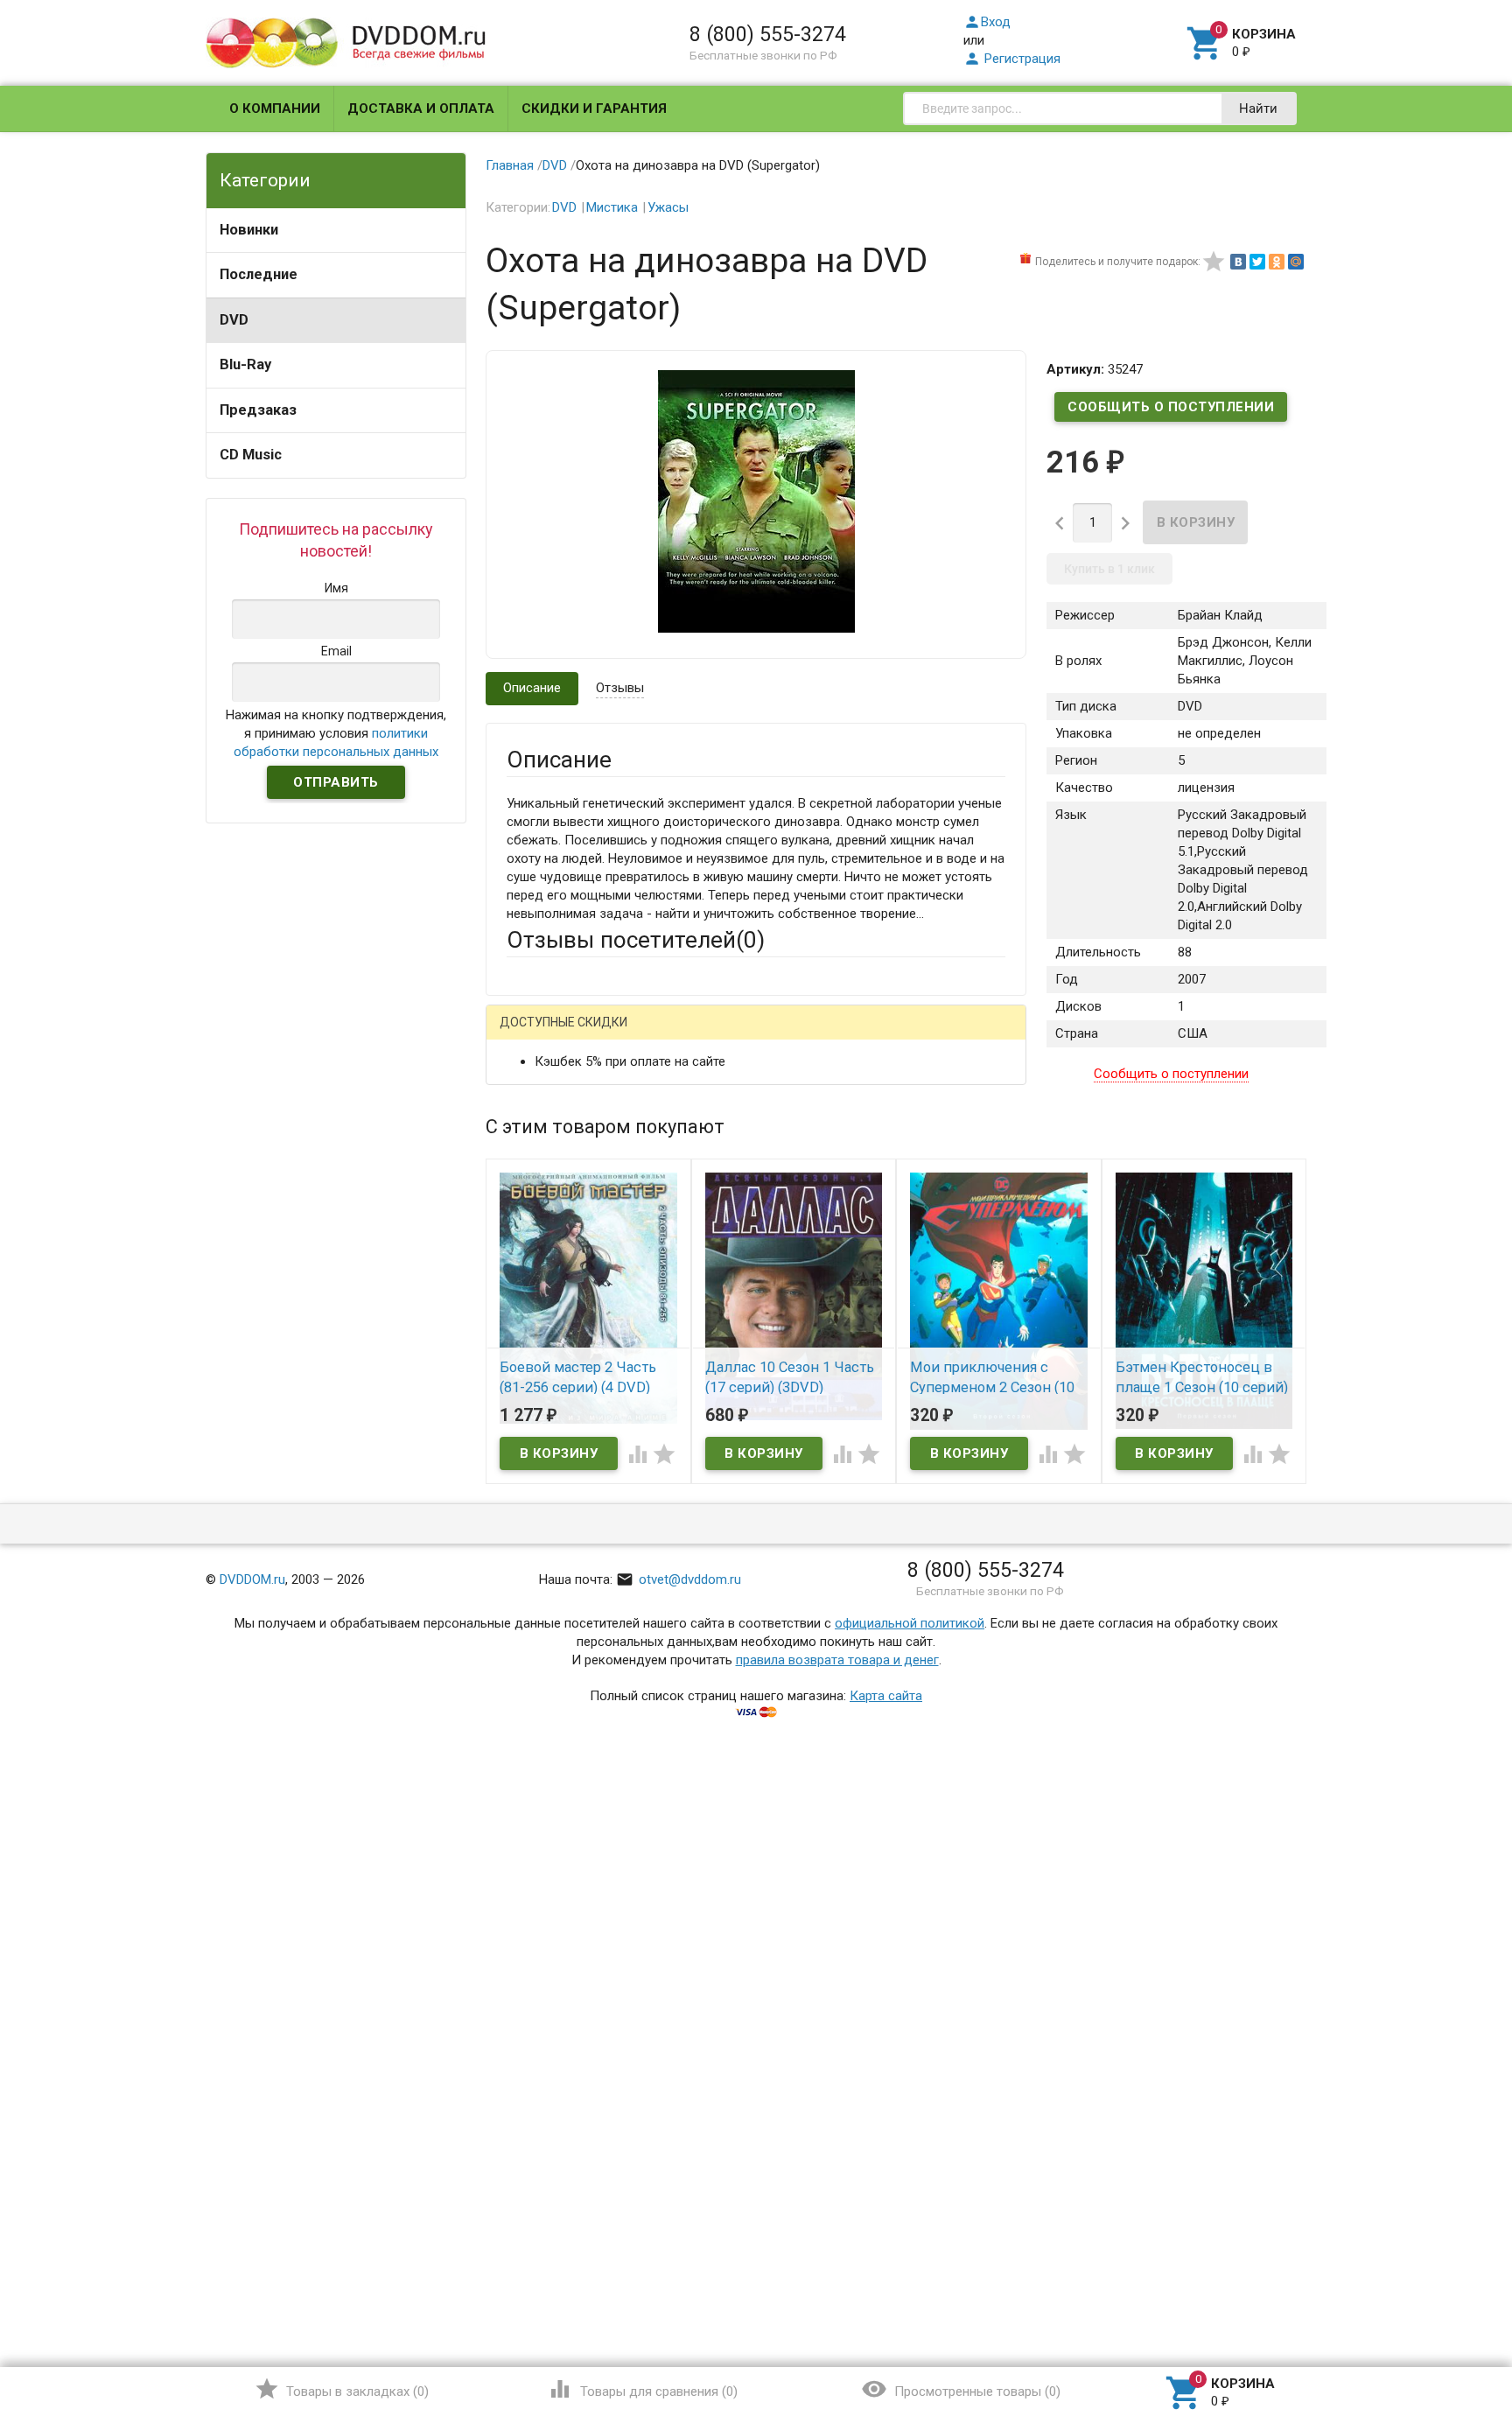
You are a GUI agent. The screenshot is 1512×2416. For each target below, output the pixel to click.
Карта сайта (886, 1696)
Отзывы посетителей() (636, 940)
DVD (234, 320)
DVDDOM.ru (252, 1579)
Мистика (612, 207)
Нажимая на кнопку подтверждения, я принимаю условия (336, 733)
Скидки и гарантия (594, 109)
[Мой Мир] (1296, 262)
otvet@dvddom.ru (679, 1579)
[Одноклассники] (1277, 262)
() (342, 2389)
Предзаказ (258, 410)
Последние (259, 274)
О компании (275, 109)
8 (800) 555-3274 (768, 34)
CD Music (251, 455)
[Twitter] (1257, 262)
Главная (510, 165)
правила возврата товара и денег (837, 1660)
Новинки (249, 230)
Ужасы (668, 207)
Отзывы (620, 688)
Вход (987, 22)
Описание (532, 688)
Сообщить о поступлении (1171, 407)
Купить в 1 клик (1109, 569)
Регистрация (1012, 59)
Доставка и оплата (421, 109)
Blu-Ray (245, 364)
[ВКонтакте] (1238, 262)
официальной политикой (910, 1623)
